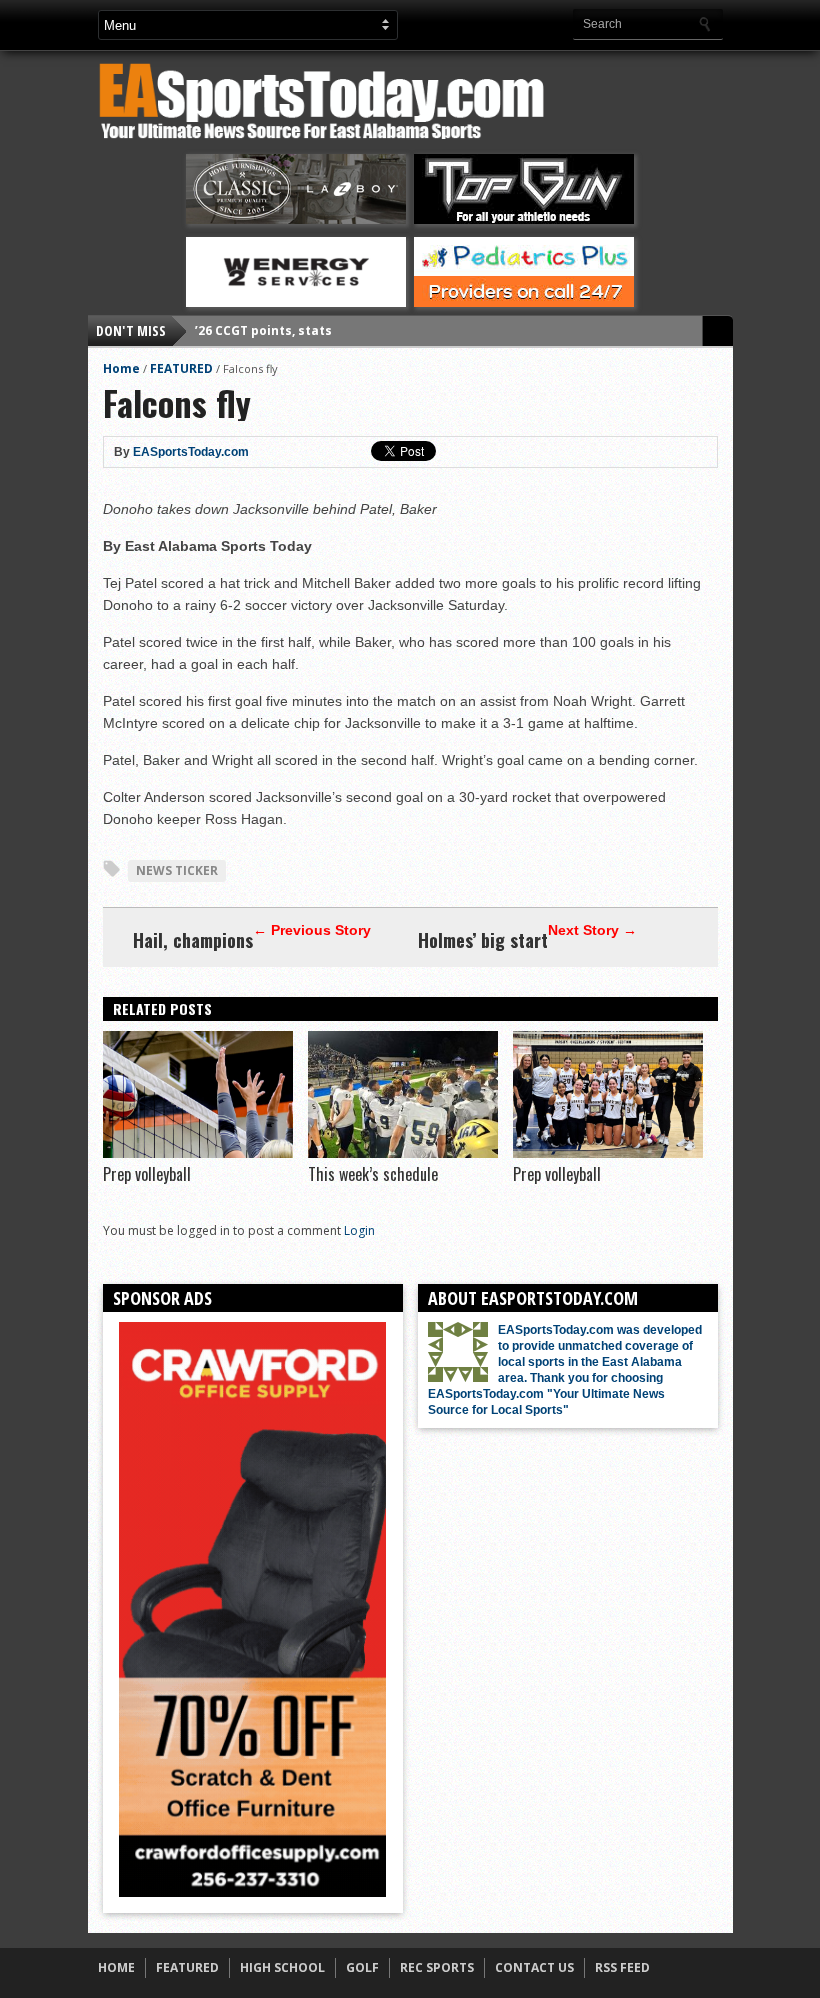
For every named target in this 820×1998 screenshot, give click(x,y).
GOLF (362, 1967)
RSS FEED (622, 1967)
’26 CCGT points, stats (263, 330)
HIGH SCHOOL (282, 1967)
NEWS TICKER (177, 870)
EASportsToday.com (191, 452)
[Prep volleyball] (198, 1153)
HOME (116, 1967)
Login (359, 1230)
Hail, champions (193, 940)
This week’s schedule (373, 1174)
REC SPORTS (437, 1967)
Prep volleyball (147, 1174)
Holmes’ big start (483, 940)
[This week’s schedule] (403, 1153)
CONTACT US (534, 1967)
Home (121, 368)
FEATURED (181, 368)
